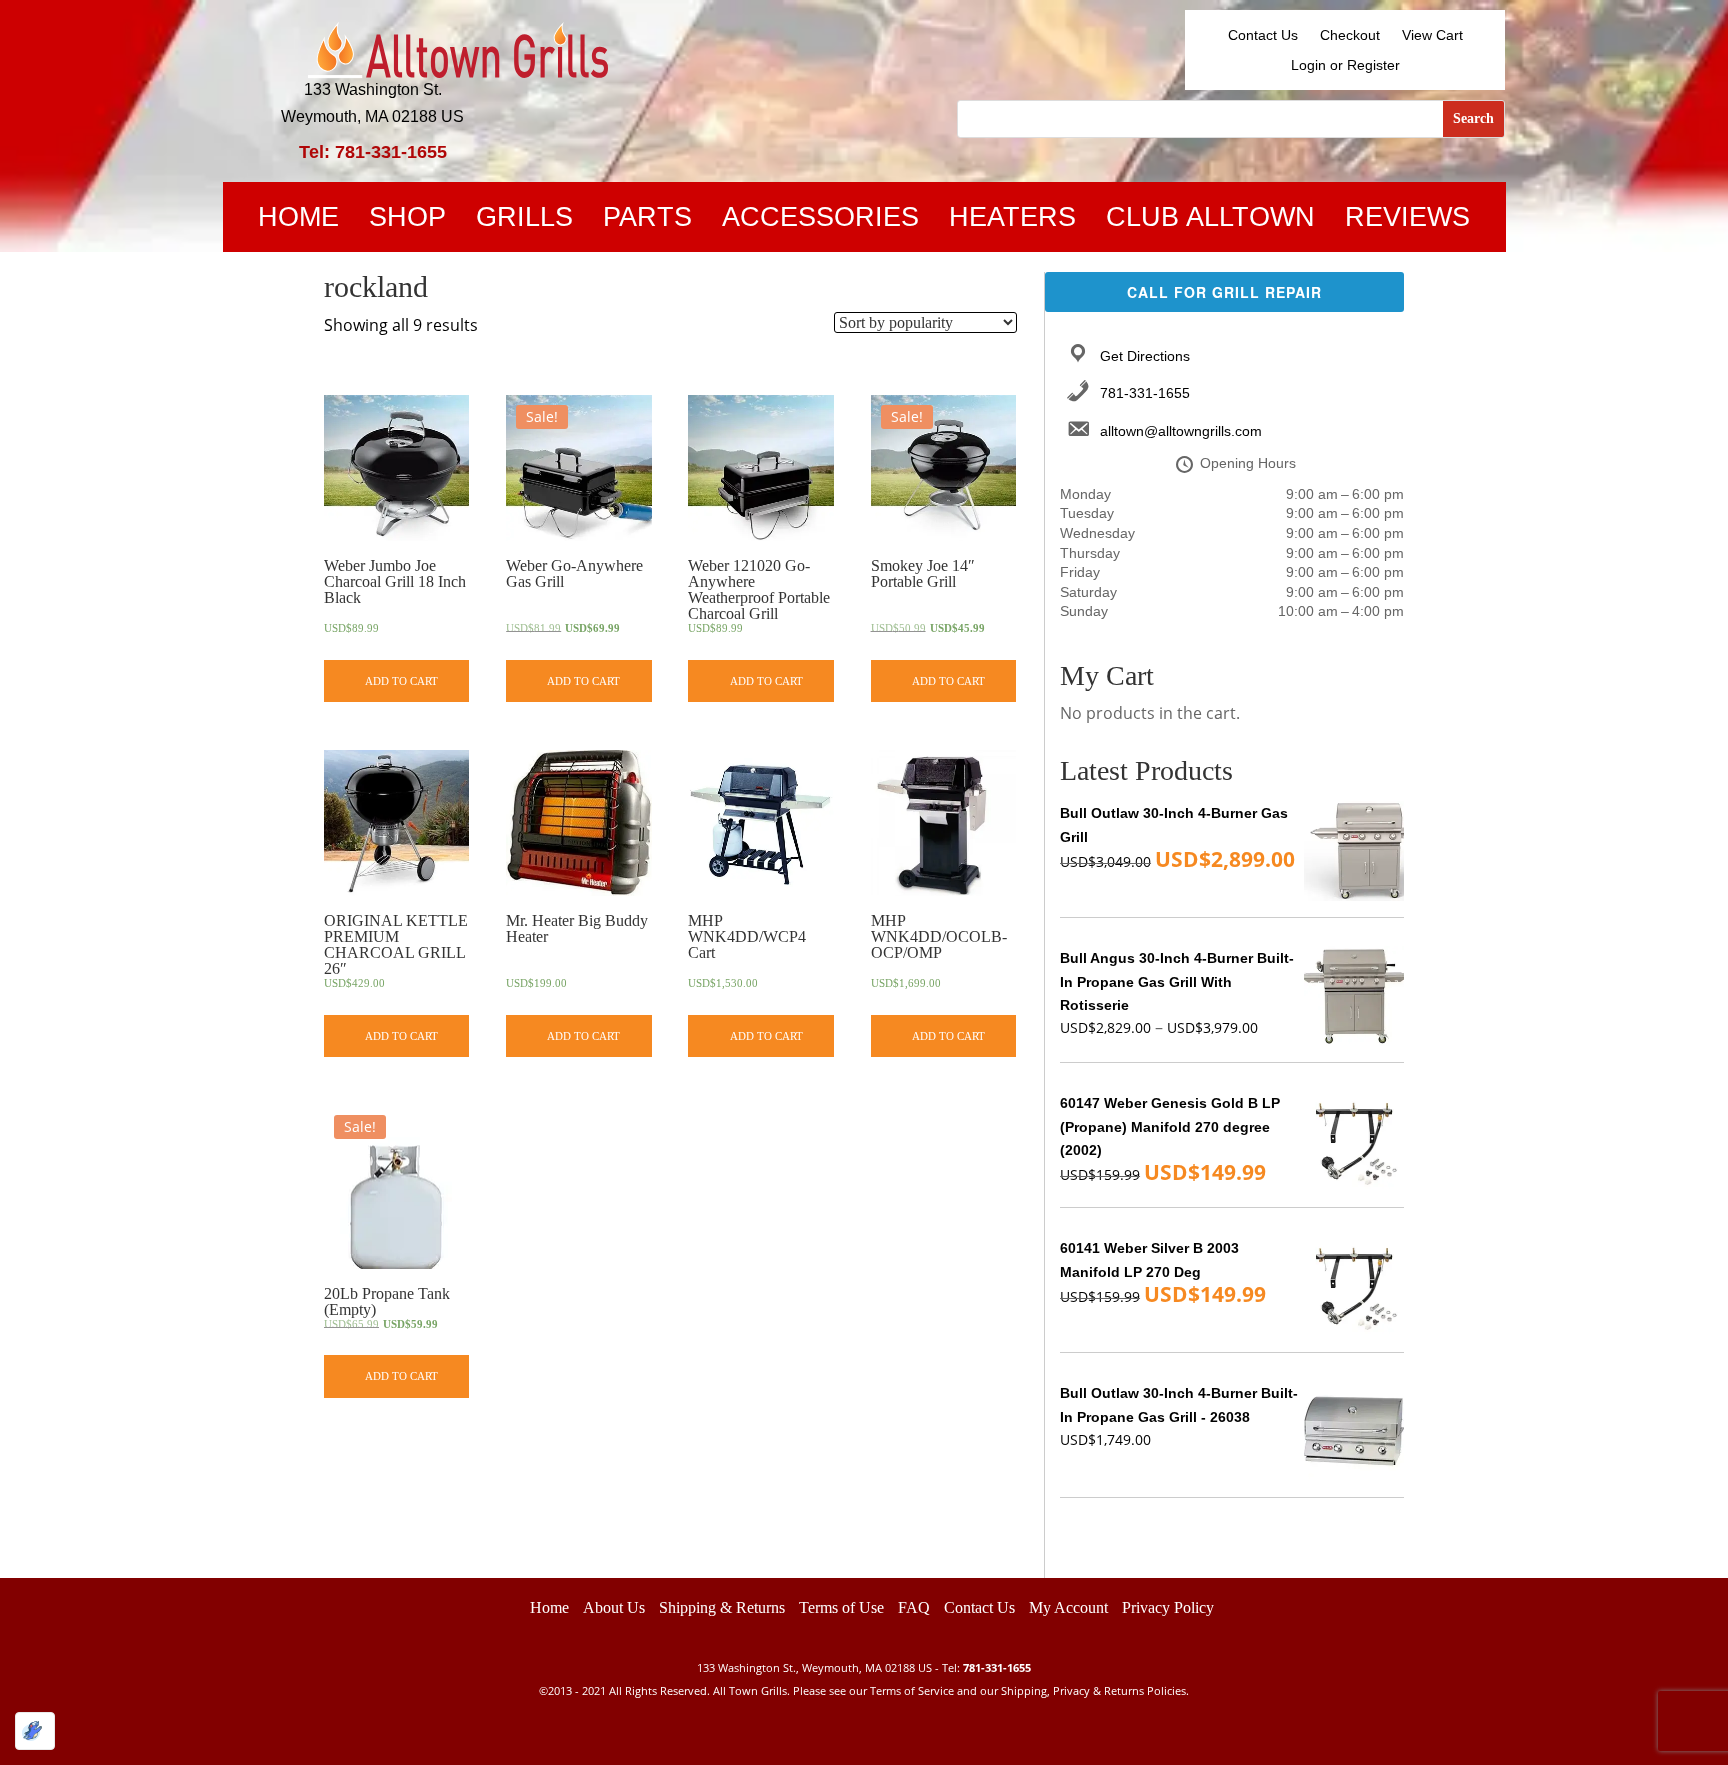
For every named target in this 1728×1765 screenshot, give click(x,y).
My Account (1068, 1607)
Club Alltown (1210, 221)
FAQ (914, 1607)
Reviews (1407, 221)
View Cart (1432, 35)
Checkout (1350, 35)
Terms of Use (841, 1607)
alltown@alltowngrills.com (1181, 431)
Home (298, 221)
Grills (524, 221)
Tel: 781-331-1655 (373, 152)
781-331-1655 (1145, 393)
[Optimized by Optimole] (35, 1731)
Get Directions (1145, 356)
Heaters (1012, 221)
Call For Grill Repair (1224, 292)
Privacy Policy (1168, 1607)
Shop (407, 221)
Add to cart (401, 681)
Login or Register (1345, 65)
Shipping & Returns (722, 1607)
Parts (647, 221)
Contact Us (1263, 35)
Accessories (820, 221)
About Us (614, 1607)
